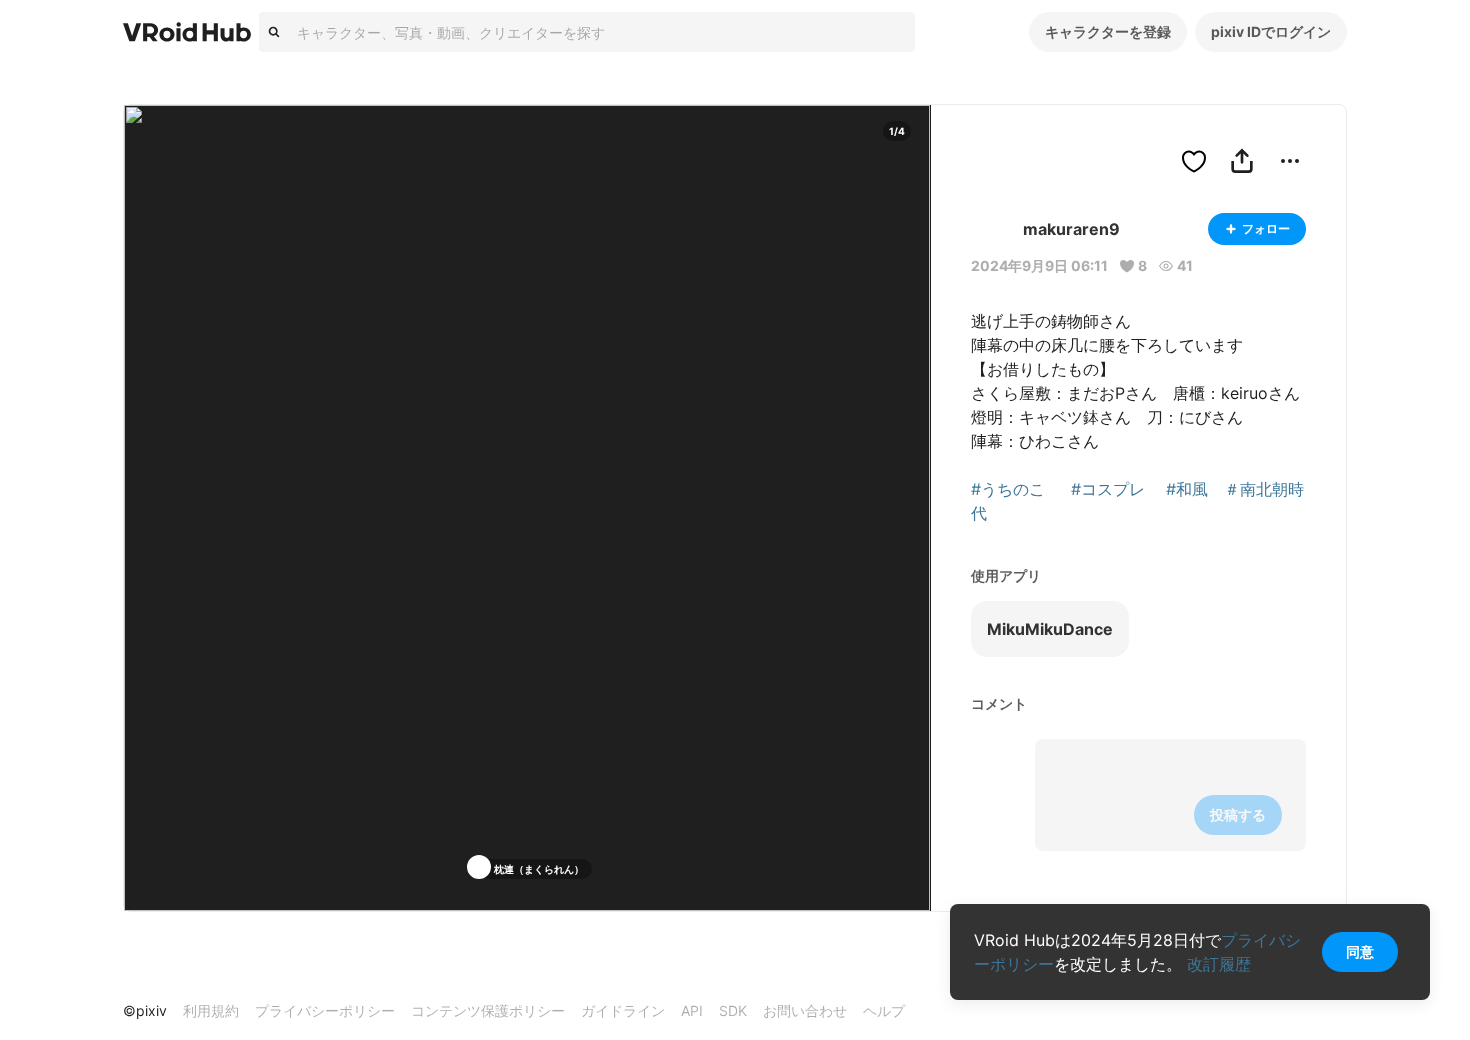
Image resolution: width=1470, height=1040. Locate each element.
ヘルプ (884, 1010)
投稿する (1238, 814)
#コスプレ (1108, 489)
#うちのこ (1008, 489)
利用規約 (211, 1010)
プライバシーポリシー (325, 1010)
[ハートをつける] (1194, 161)
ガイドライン (623, 1010)
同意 (1360, 951)
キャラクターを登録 (1108, 31)
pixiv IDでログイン (1271, 31)
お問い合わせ (805, 1010)
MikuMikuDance (1050, 629)
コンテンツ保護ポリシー (488, 1010)
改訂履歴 (1219, 964)
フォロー (1266, 228)
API (692, 1010)
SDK (733, 1010)
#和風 (1187, 489)
